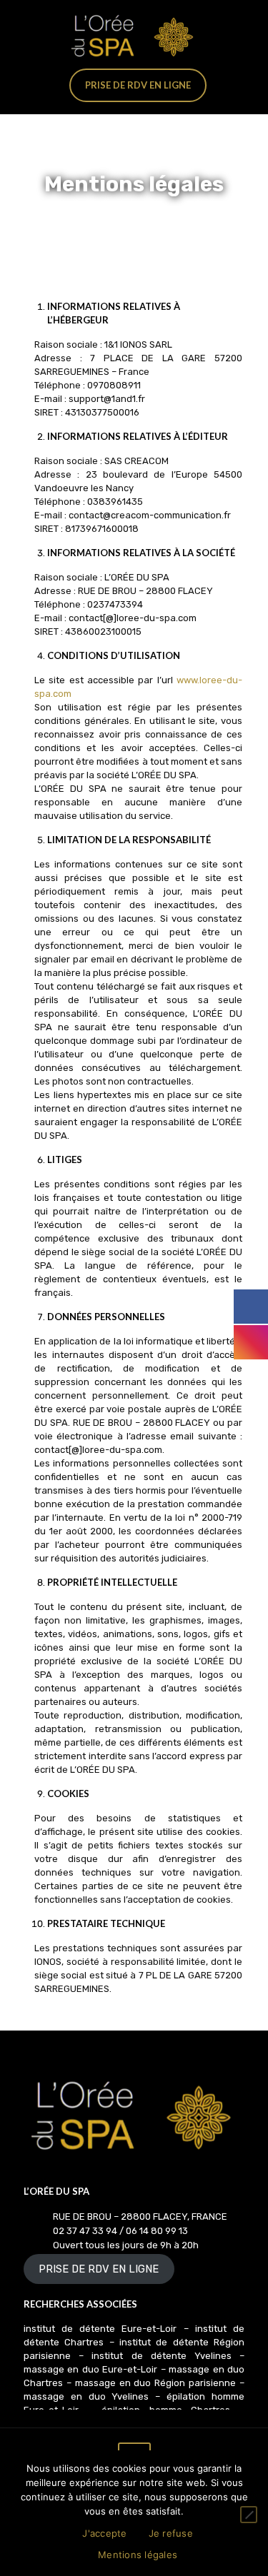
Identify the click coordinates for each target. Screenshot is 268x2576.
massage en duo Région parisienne (155, 2383)
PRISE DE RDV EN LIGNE (99, 2269)
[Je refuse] (249, 2515)
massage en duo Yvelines (89, 2396)
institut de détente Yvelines (162, 2356)
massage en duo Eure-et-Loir (90, 2369)
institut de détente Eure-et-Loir (100, 2329)
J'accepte (104, 2533)
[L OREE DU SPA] (134, 36)
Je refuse (171, 2533)
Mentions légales (138, 2555)
